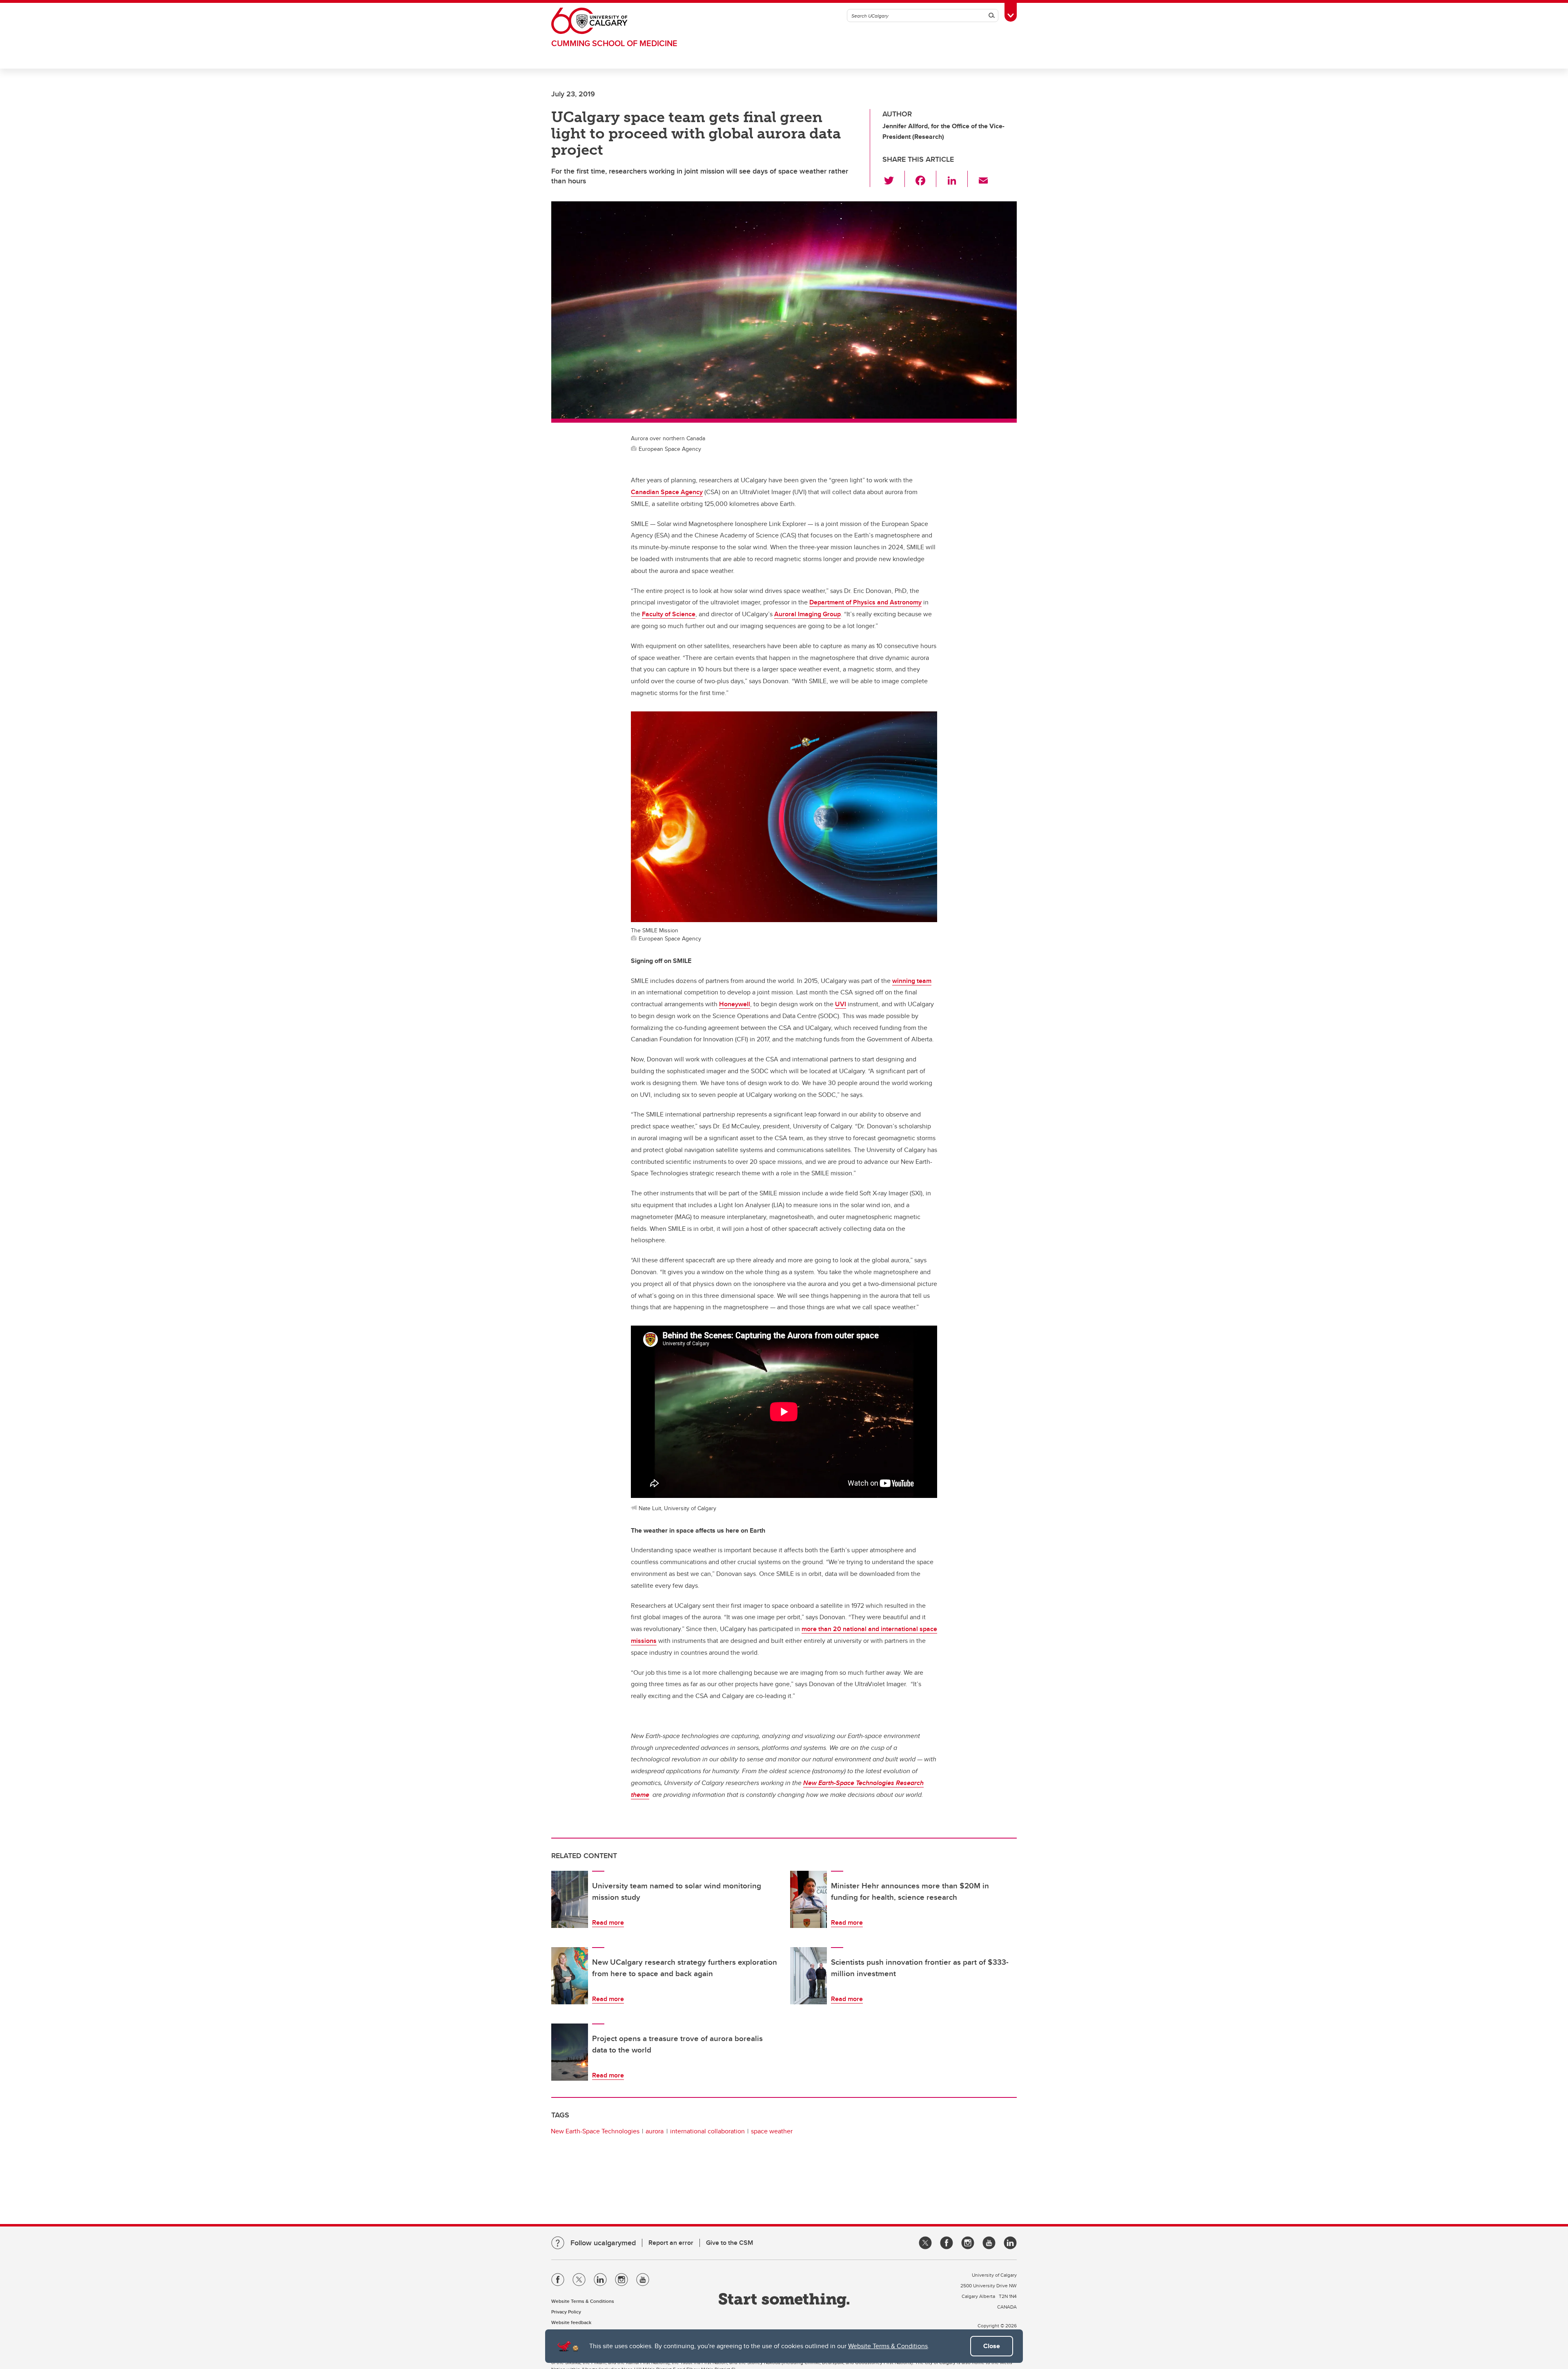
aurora (655, 2131)
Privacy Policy (566, 2312)
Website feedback (571, 2322)
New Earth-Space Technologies (595, 2131)
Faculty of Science (669, 614)
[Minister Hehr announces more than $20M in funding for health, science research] (808, 1899)
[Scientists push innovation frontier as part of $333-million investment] (808, 1976)
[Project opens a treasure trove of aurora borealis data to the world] (570, 2052)
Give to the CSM (729, 2243)
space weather (772, 2131)
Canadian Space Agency (667, 492)
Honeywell (735, 1004)
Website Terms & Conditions (888, 2346)
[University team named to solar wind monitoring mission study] (570, 1899)
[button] (894, 179)
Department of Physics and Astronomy (865, 602)
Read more (608, 1922)
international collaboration (707, 2131)
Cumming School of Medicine (614, 43)
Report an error (671, 2243)
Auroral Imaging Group (807, 614)
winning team (912, 981)
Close (992, 2346)
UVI (841, 1004)
